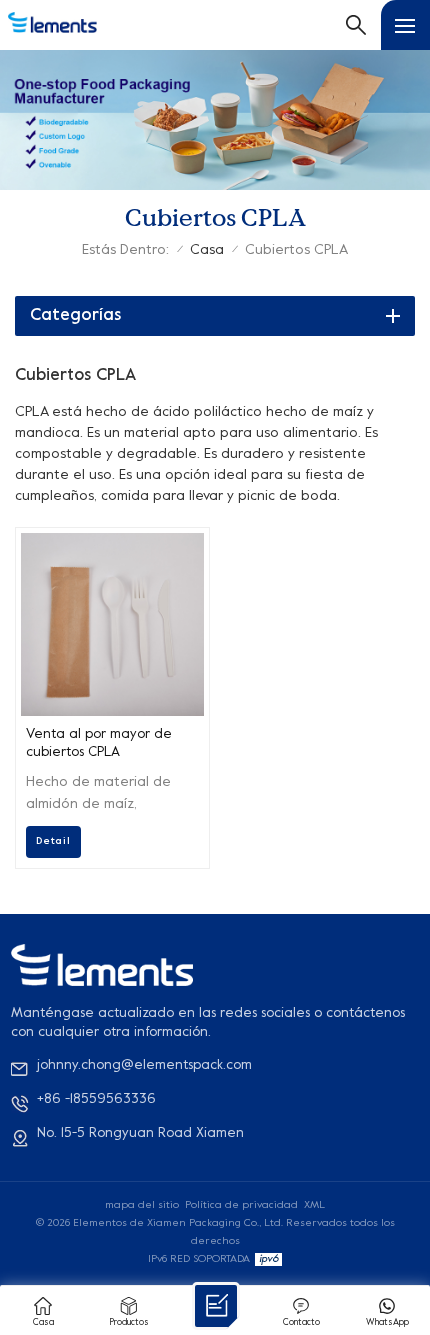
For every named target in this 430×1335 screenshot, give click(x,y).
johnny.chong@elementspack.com (144, 1065)
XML (314, 1205)
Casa (207, 250)
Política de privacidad (241, 1205)
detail (53, 841)
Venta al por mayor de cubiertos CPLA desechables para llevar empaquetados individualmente (104, 745)
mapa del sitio (142, 1205)
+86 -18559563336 (96, 1099)
